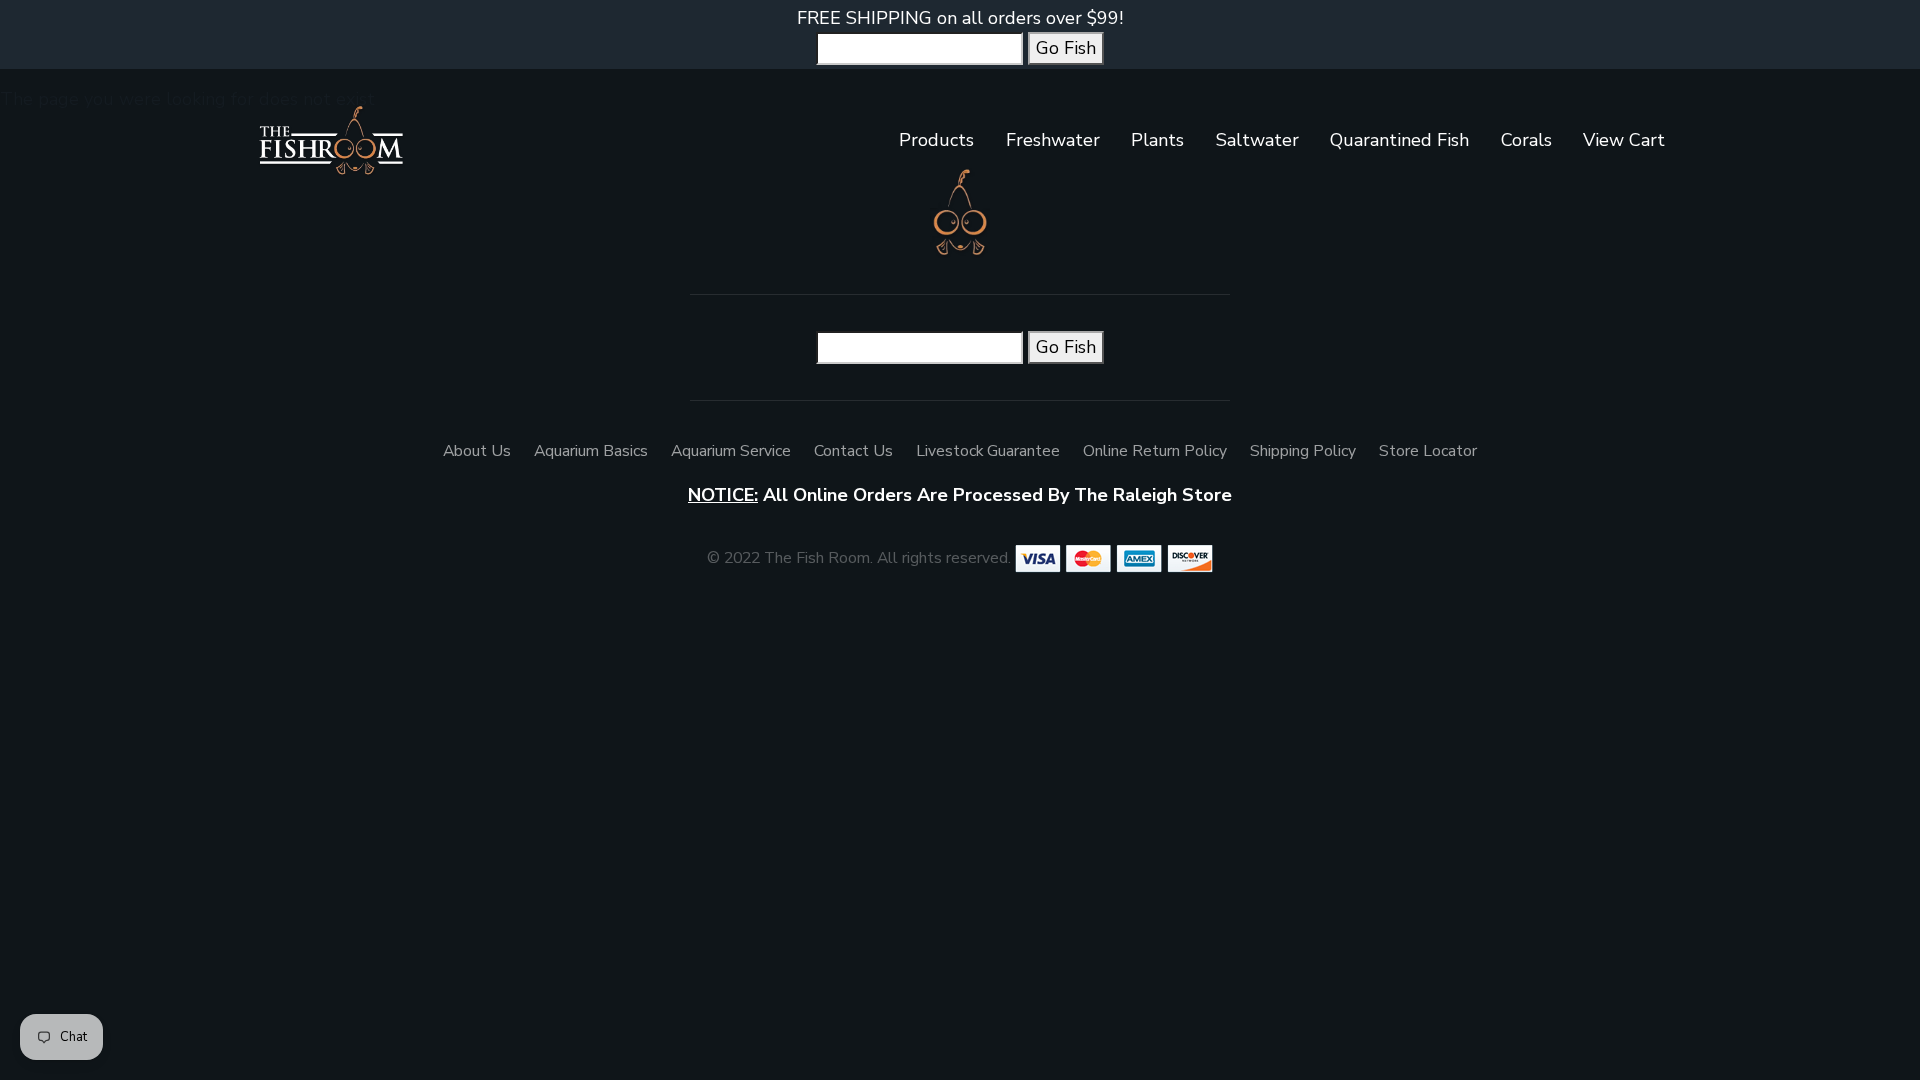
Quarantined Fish (1399, 140)
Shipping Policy (1303, 451)
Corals (1526, 140)
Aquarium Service (731, 451)
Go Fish (1066, 48)
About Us (477, 451)
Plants (1157, 140)
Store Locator (1428, 451)
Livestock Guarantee (988, 451)
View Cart (1624, 140)
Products (936, 140)
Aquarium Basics (591, 451)
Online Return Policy (1155, 451)
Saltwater (1257, 140)
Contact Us (853, 451)
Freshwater (1053, 140)
